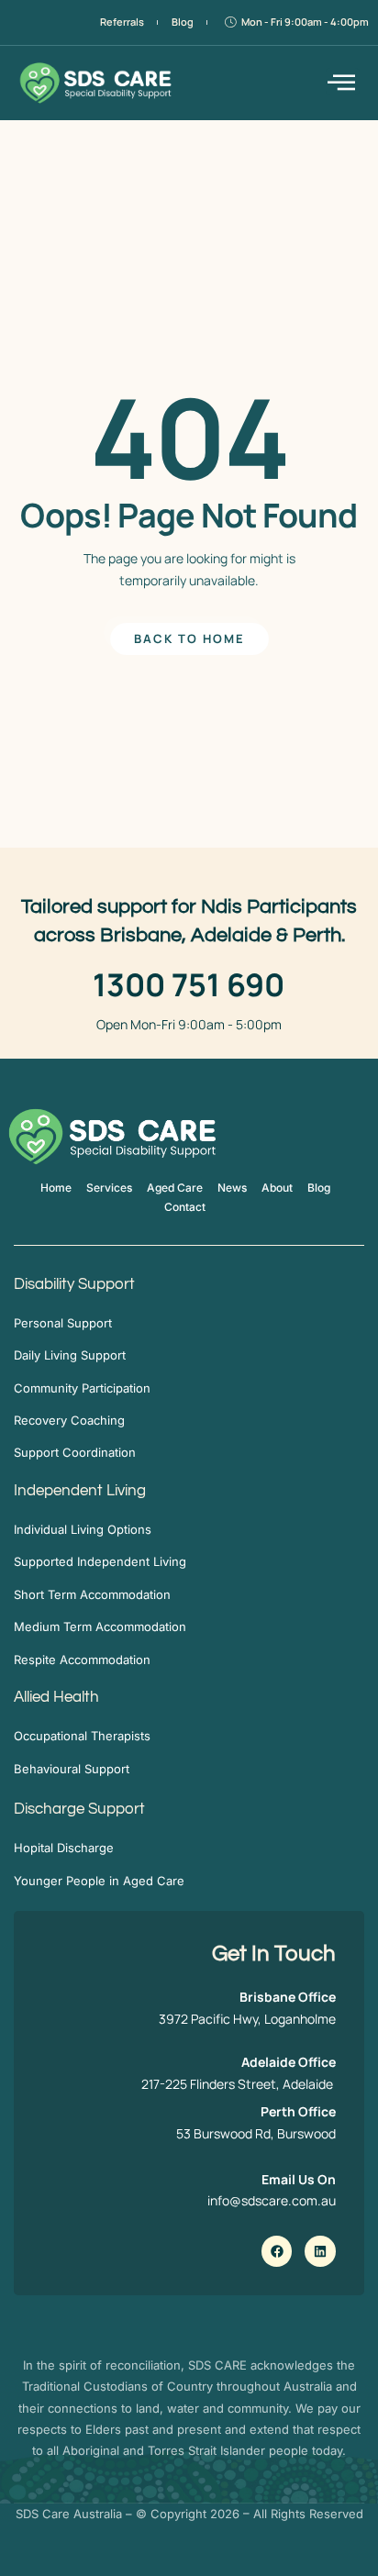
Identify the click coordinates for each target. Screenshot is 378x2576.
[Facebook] (277, 2251)
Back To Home (189, 638)
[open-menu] (343, 82)
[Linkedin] (320, 2251)
